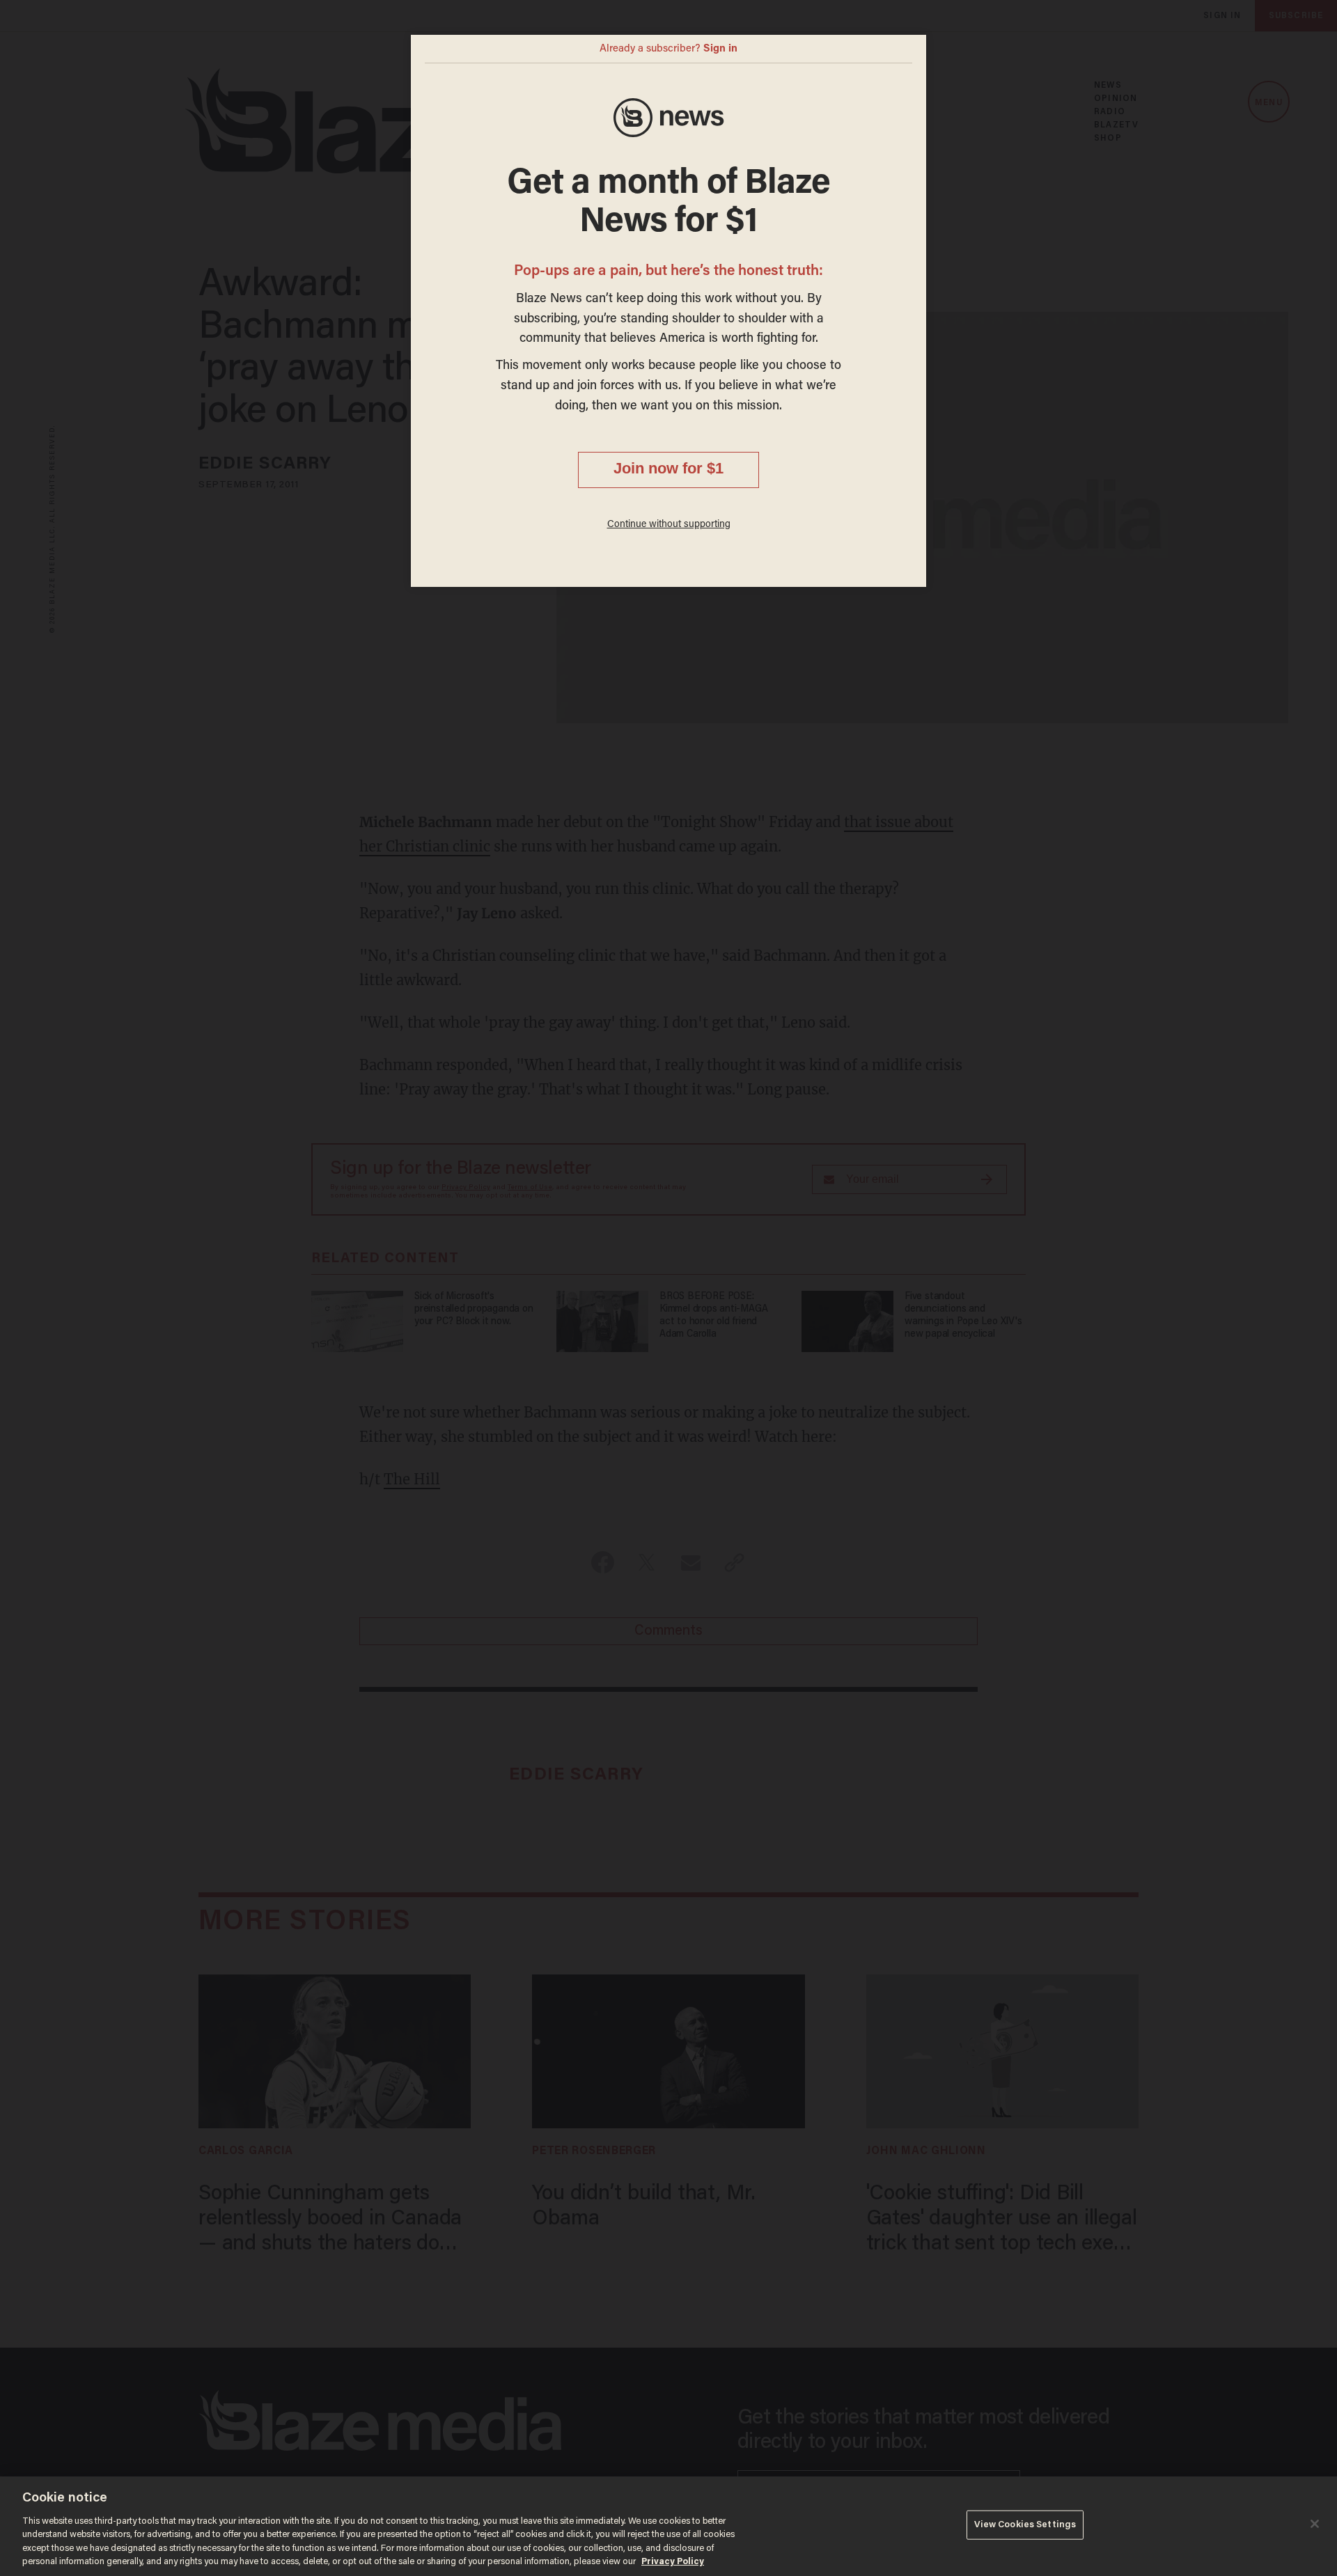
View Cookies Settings (1025, 2525)
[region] (668, 2526)
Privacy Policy (673, 2562)
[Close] (1315, 2524)
